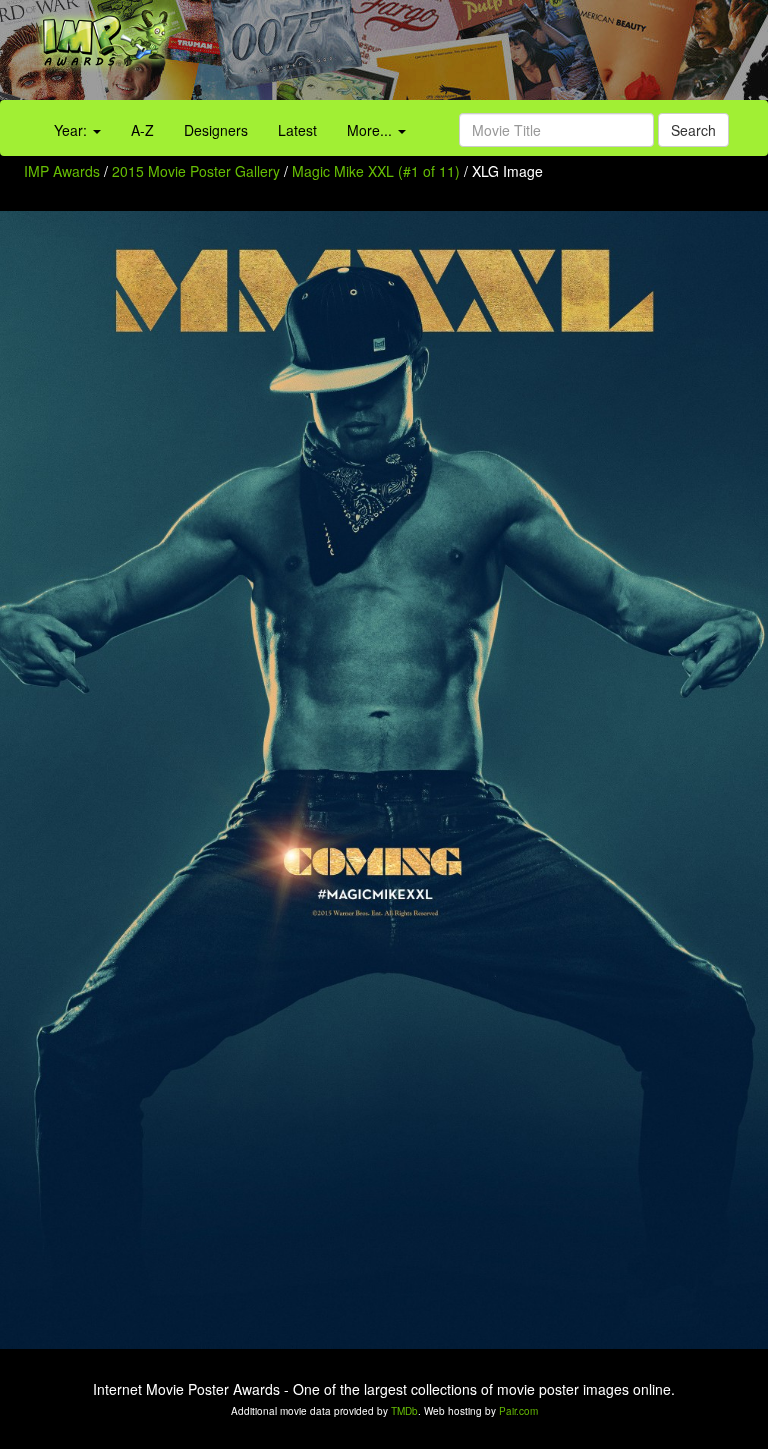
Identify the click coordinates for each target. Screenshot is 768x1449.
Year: (72, 130)
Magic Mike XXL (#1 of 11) (376, 171)
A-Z (142, 130)
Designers (216, 130)
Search (693, 130)
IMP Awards (62, 171)
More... (371, 130)
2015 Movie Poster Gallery (196, 171)
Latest (297, 130)
